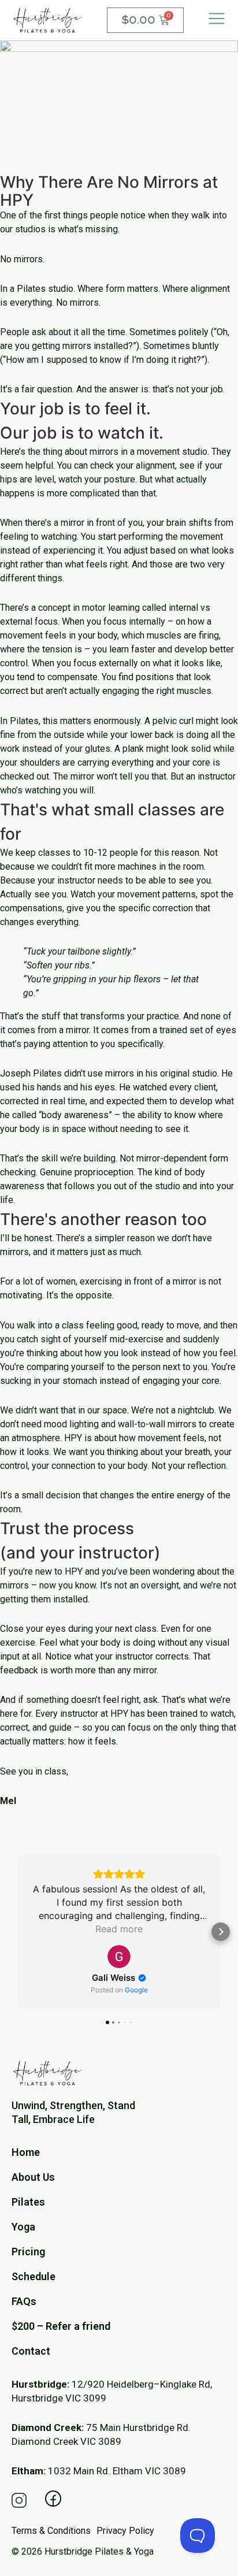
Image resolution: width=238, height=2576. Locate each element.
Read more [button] (119, 1929)
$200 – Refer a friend (61, 2326)
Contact (31, 2351)
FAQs (24, 2302)
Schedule (34, 2277)
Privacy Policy (125, 2531)
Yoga (23, 2227)
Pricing (28, 2252)
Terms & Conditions (51, 2531)
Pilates (28, 2202)
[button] (17, 1932)
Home (26, 2152)
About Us (33, 2177)
